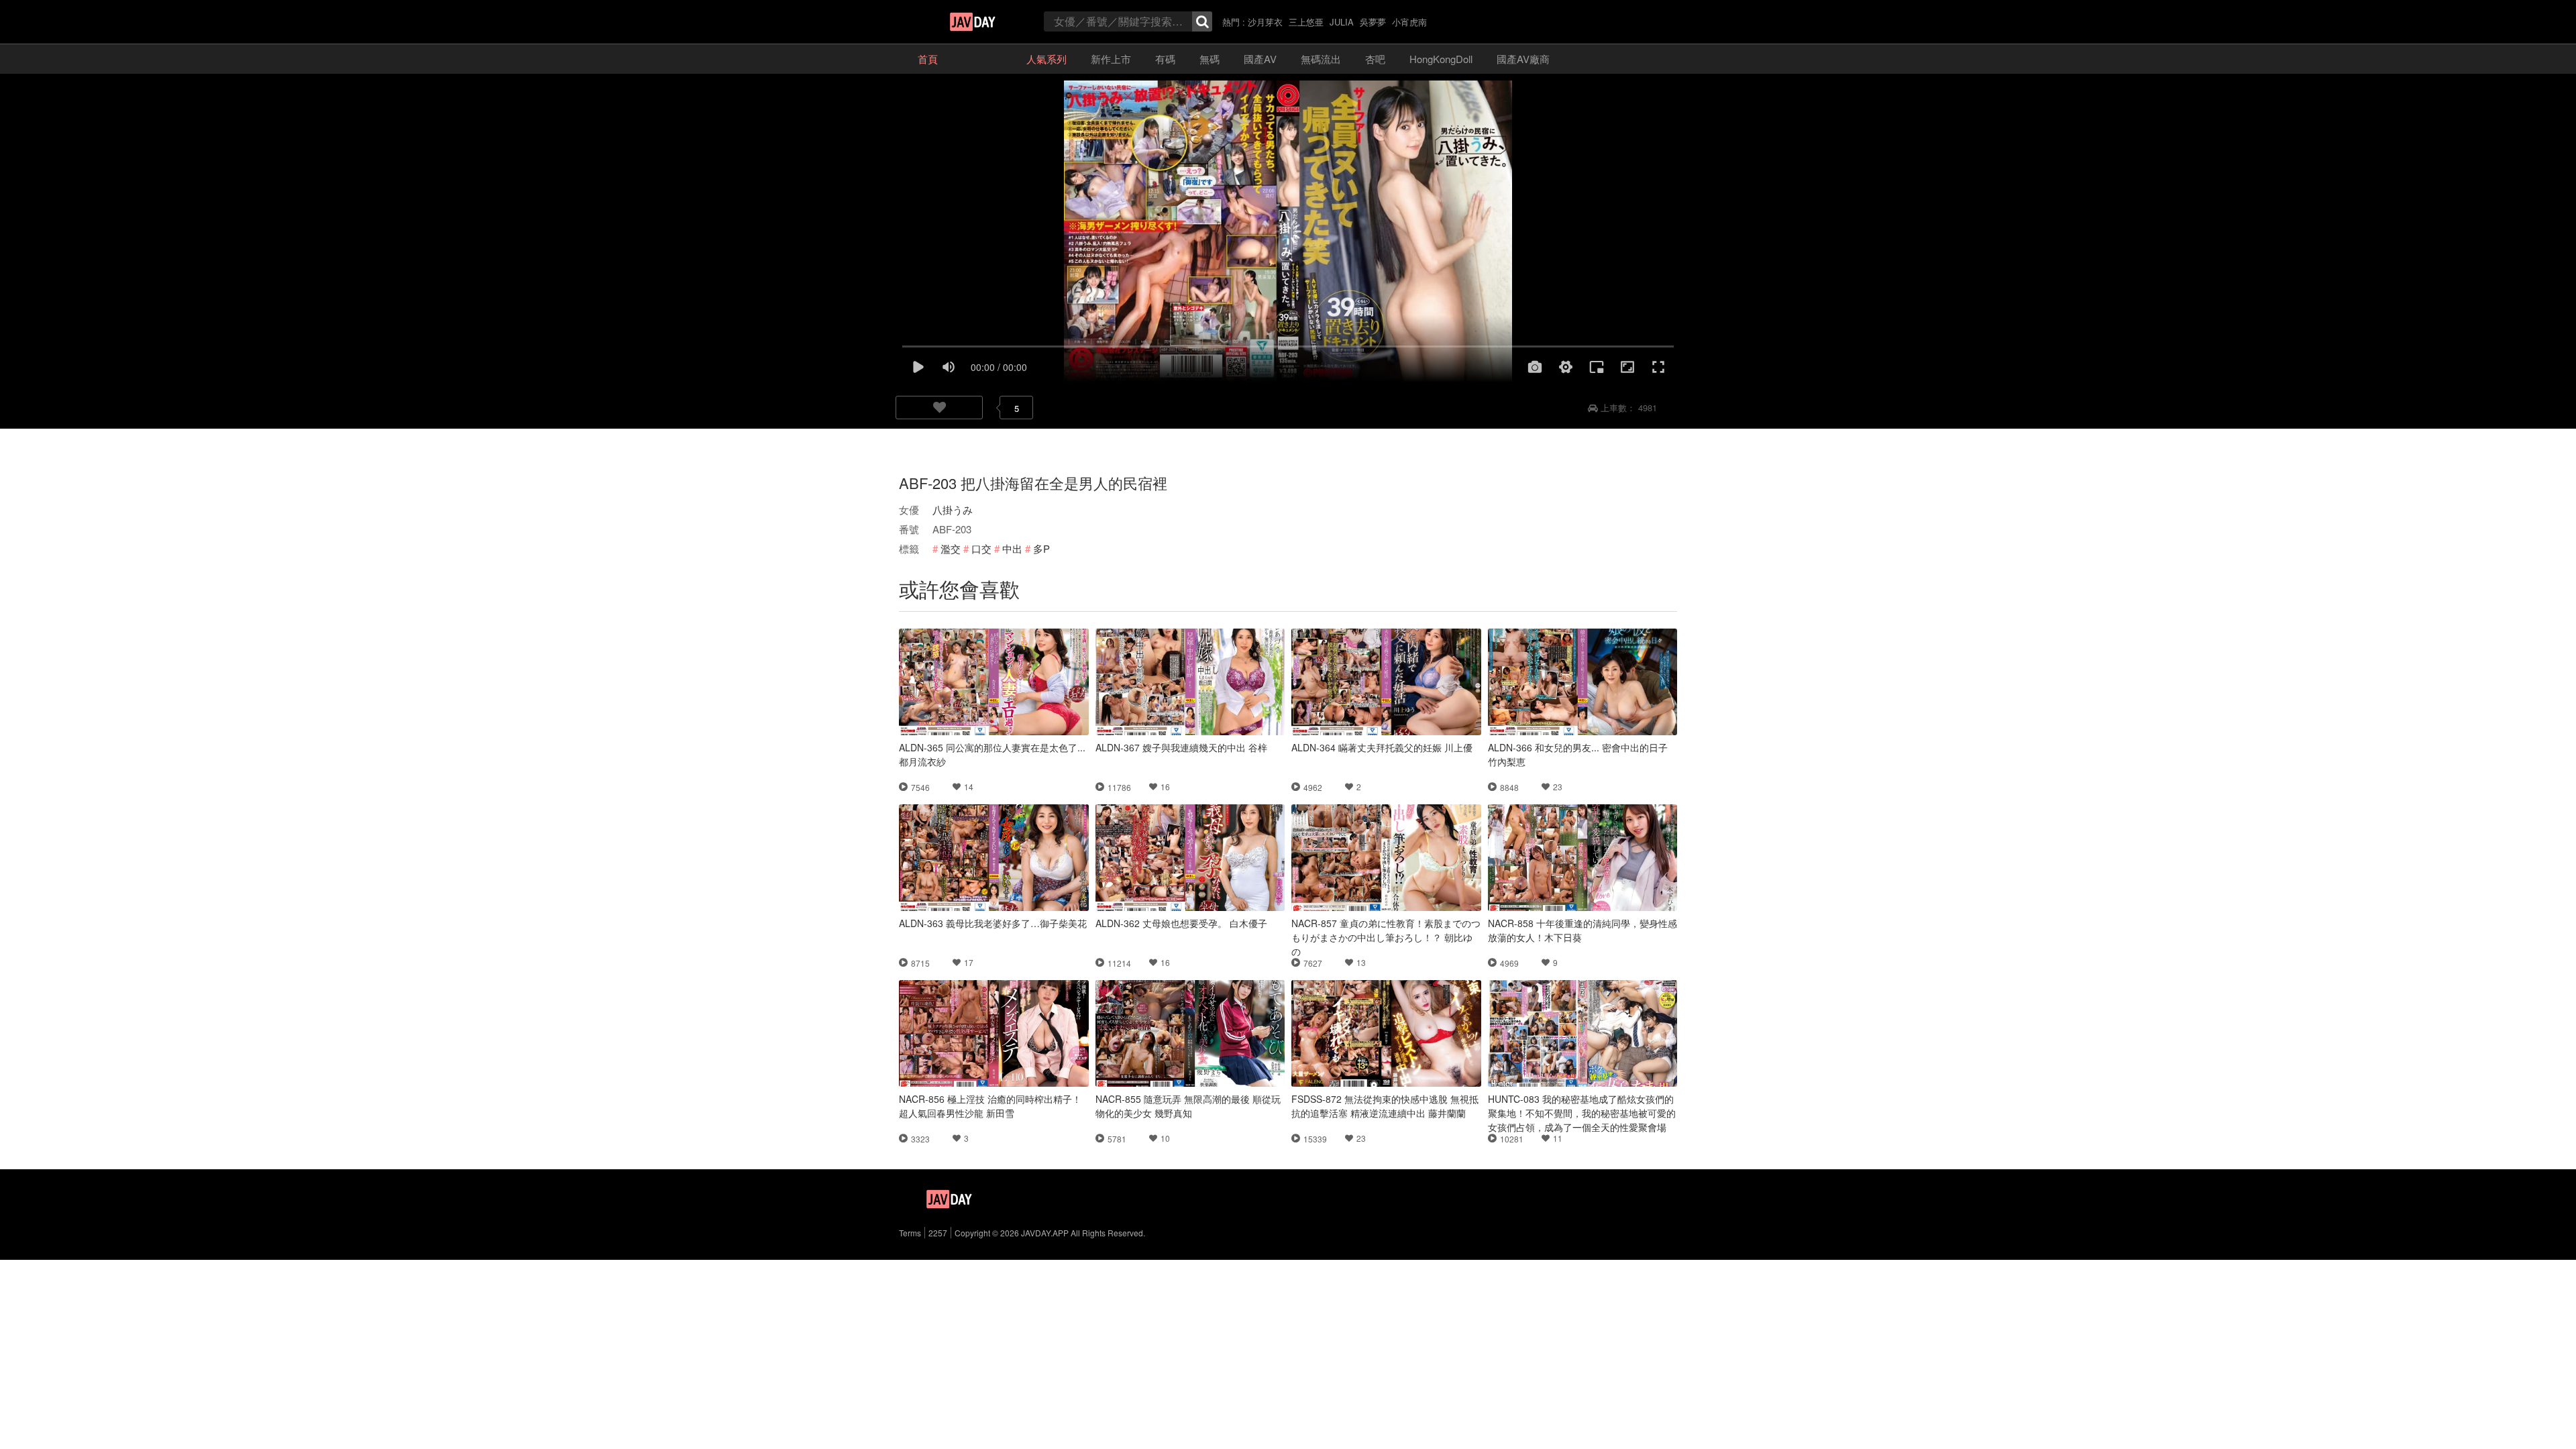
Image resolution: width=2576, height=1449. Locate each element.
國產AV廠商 (1523, 59)
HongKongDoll (1441, 59)
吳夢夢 (1373, 22)
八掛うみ (953, 509)
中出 (1012, 548)
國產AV (1260, 59)
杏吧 (1375, 59)
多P (1041, 548)
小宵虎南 (1409, 22)
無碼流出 (1321, 59)
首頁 (928, 59)
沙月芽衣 (1265, 22)
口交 (981, 548)
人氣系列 (1046, 59)
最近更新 (982, 59)
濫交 (951, 548)
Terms (910, 1233)
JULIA (1342, 22)
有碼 (1165, 59)
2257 (938, 1233)
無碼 (1210, 59)
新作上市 (1111, 59)
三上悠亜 (1306, 22)
